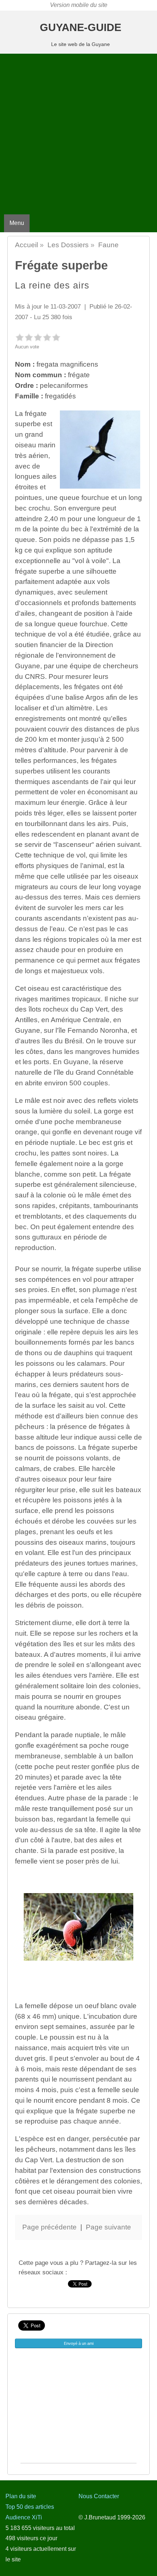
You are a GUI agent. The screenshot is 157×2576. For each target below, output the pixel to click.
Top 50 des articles (30, 2507)
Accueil (26, 245)
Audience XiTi (24, 2517)
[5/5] (56, 337)
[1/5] (20, 337)
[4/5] (47, 337)
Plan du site (21, 2496)
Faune (108, 245)
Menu (17, 223)
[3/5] (38, 337)
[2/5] (29, 337)
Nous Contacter (99, 2496)
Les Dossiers (68, 245)
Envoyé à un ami (79, 2343)
